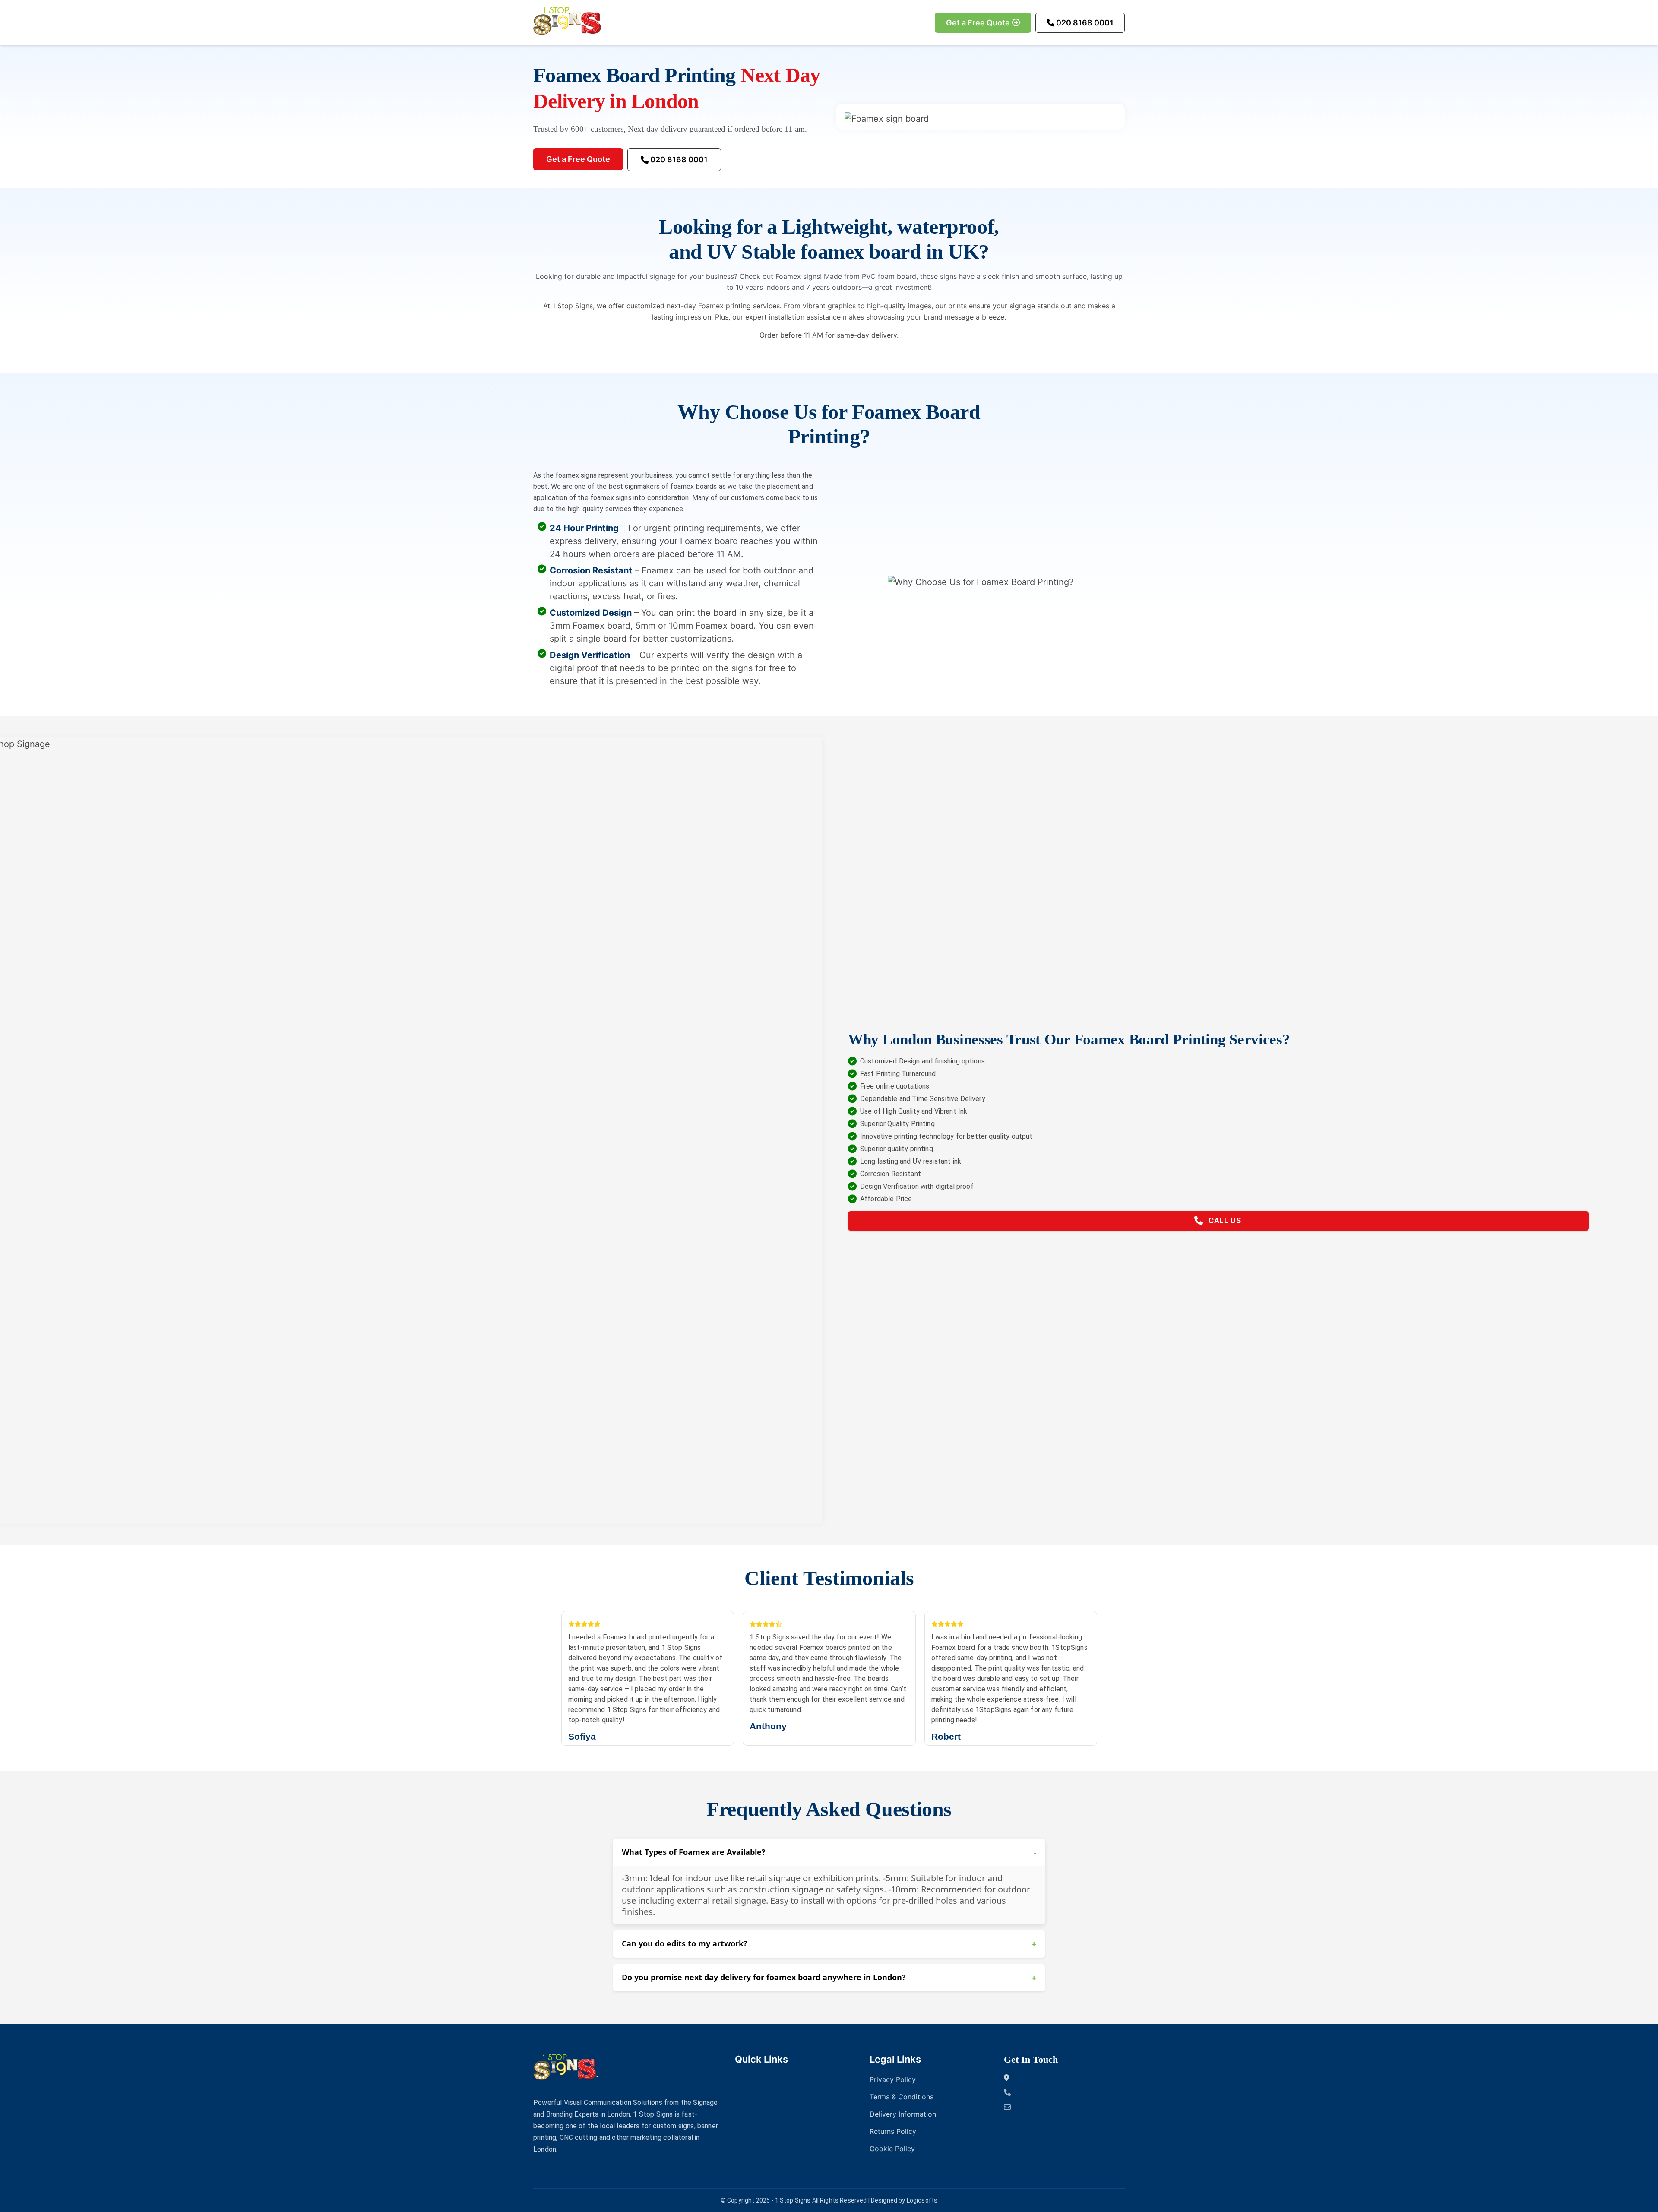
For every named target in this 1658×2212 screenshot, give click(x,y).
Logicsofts (922, 2200)
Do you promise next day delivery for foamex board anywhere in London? (829, 1978)
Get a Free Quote (978, 23)
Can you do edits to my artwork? (829, 1944)
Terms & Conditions (902, 2097)
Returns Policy (893, 2131)
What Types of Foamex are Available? (829, 1853)
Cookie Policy (892, 2149)
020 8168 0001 (1085, 23)
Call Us (1225, 1220)
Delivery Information (903, 2114)
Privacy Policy (893, 2079)
